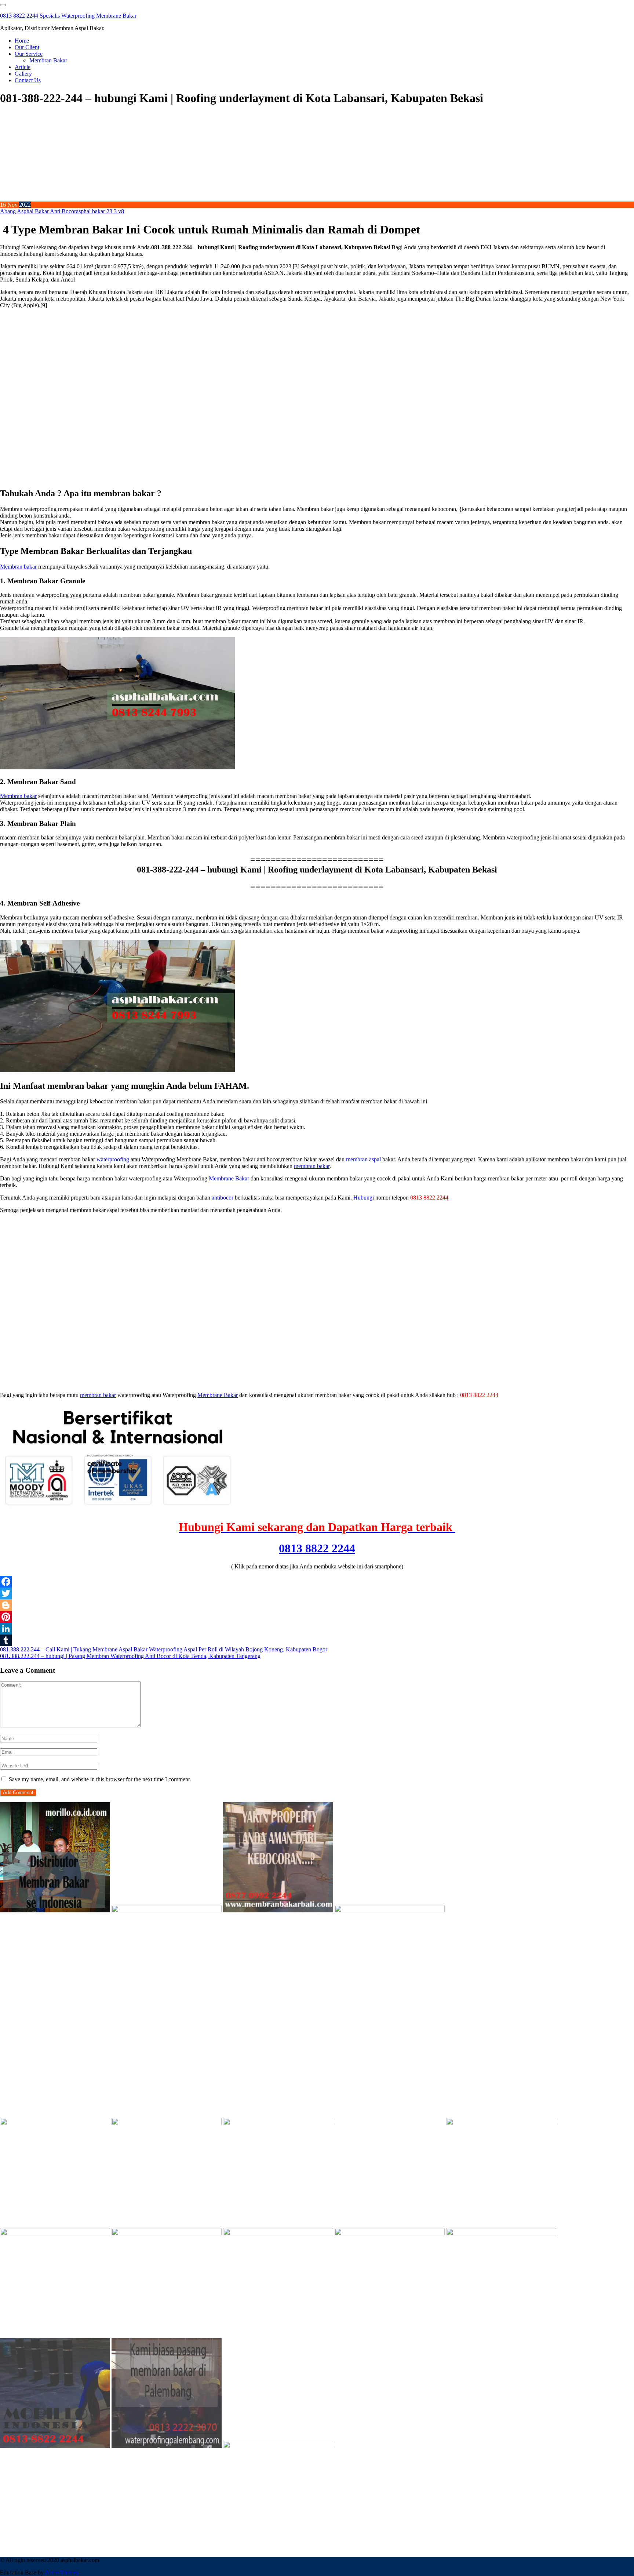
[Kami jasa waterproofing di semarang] (55, 2233)
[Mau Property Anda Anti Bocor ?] (501, 2233)
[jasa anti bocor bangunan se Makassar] (278, 2446)
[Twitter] (317, 1593)
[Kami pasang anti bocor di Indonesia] (55, 2446)
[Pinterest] (317, 1617)
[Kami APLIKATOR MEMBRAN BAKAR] (278, 2123)
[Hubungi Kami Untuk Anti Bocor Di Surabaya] (501, 1910)
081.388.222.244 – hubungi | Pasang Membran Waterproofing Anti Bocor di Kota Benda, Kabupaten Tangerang (130, 1656)
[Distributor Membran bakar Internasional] (55, 1910)
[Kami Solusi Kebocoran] (167, 2123)
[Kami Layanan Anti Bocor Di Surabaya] (390, 2123)
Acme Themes (62, 2573)
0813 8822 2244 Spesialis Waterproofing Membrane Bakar (68, 16)
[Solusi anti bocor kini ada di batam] (278, 2233)
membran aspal (363, 1159)
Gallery (23, 74)
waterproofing (113, 1159)
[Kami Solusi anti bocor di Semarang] (390, 2233)
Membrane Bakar (229, 1178)
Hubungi (364, 1198)
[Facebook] (317, 1582)
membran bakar (312, 1166)
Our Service (29, 54)
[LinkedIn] (317, 1629)
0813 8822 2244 (317, 1548)
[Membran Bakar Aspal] (167, 1910)
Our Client (27, 47)
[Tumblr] (317, 1640)
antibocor (223, 1198)
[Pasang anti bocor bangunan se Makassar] (167, 2233)
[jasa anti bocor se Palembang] (167, 2446)
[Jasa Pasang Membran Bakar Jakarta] (55, 2123)
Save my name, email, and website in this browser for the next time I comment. (100, 1779)
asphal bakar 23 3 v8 (100, 211)
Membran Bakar (48, 60)
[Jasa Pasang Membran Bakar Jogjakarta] (501, 2123)
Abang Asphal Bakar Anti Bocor (38, 211)
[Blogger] (317, 1605)
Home (22, 41)
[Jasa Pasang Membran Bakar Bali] (278, 1910)
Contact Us (28, 80)
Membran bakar (18, 567)
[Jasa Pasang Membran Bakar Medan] (390, 1910)
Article (23, 67)
